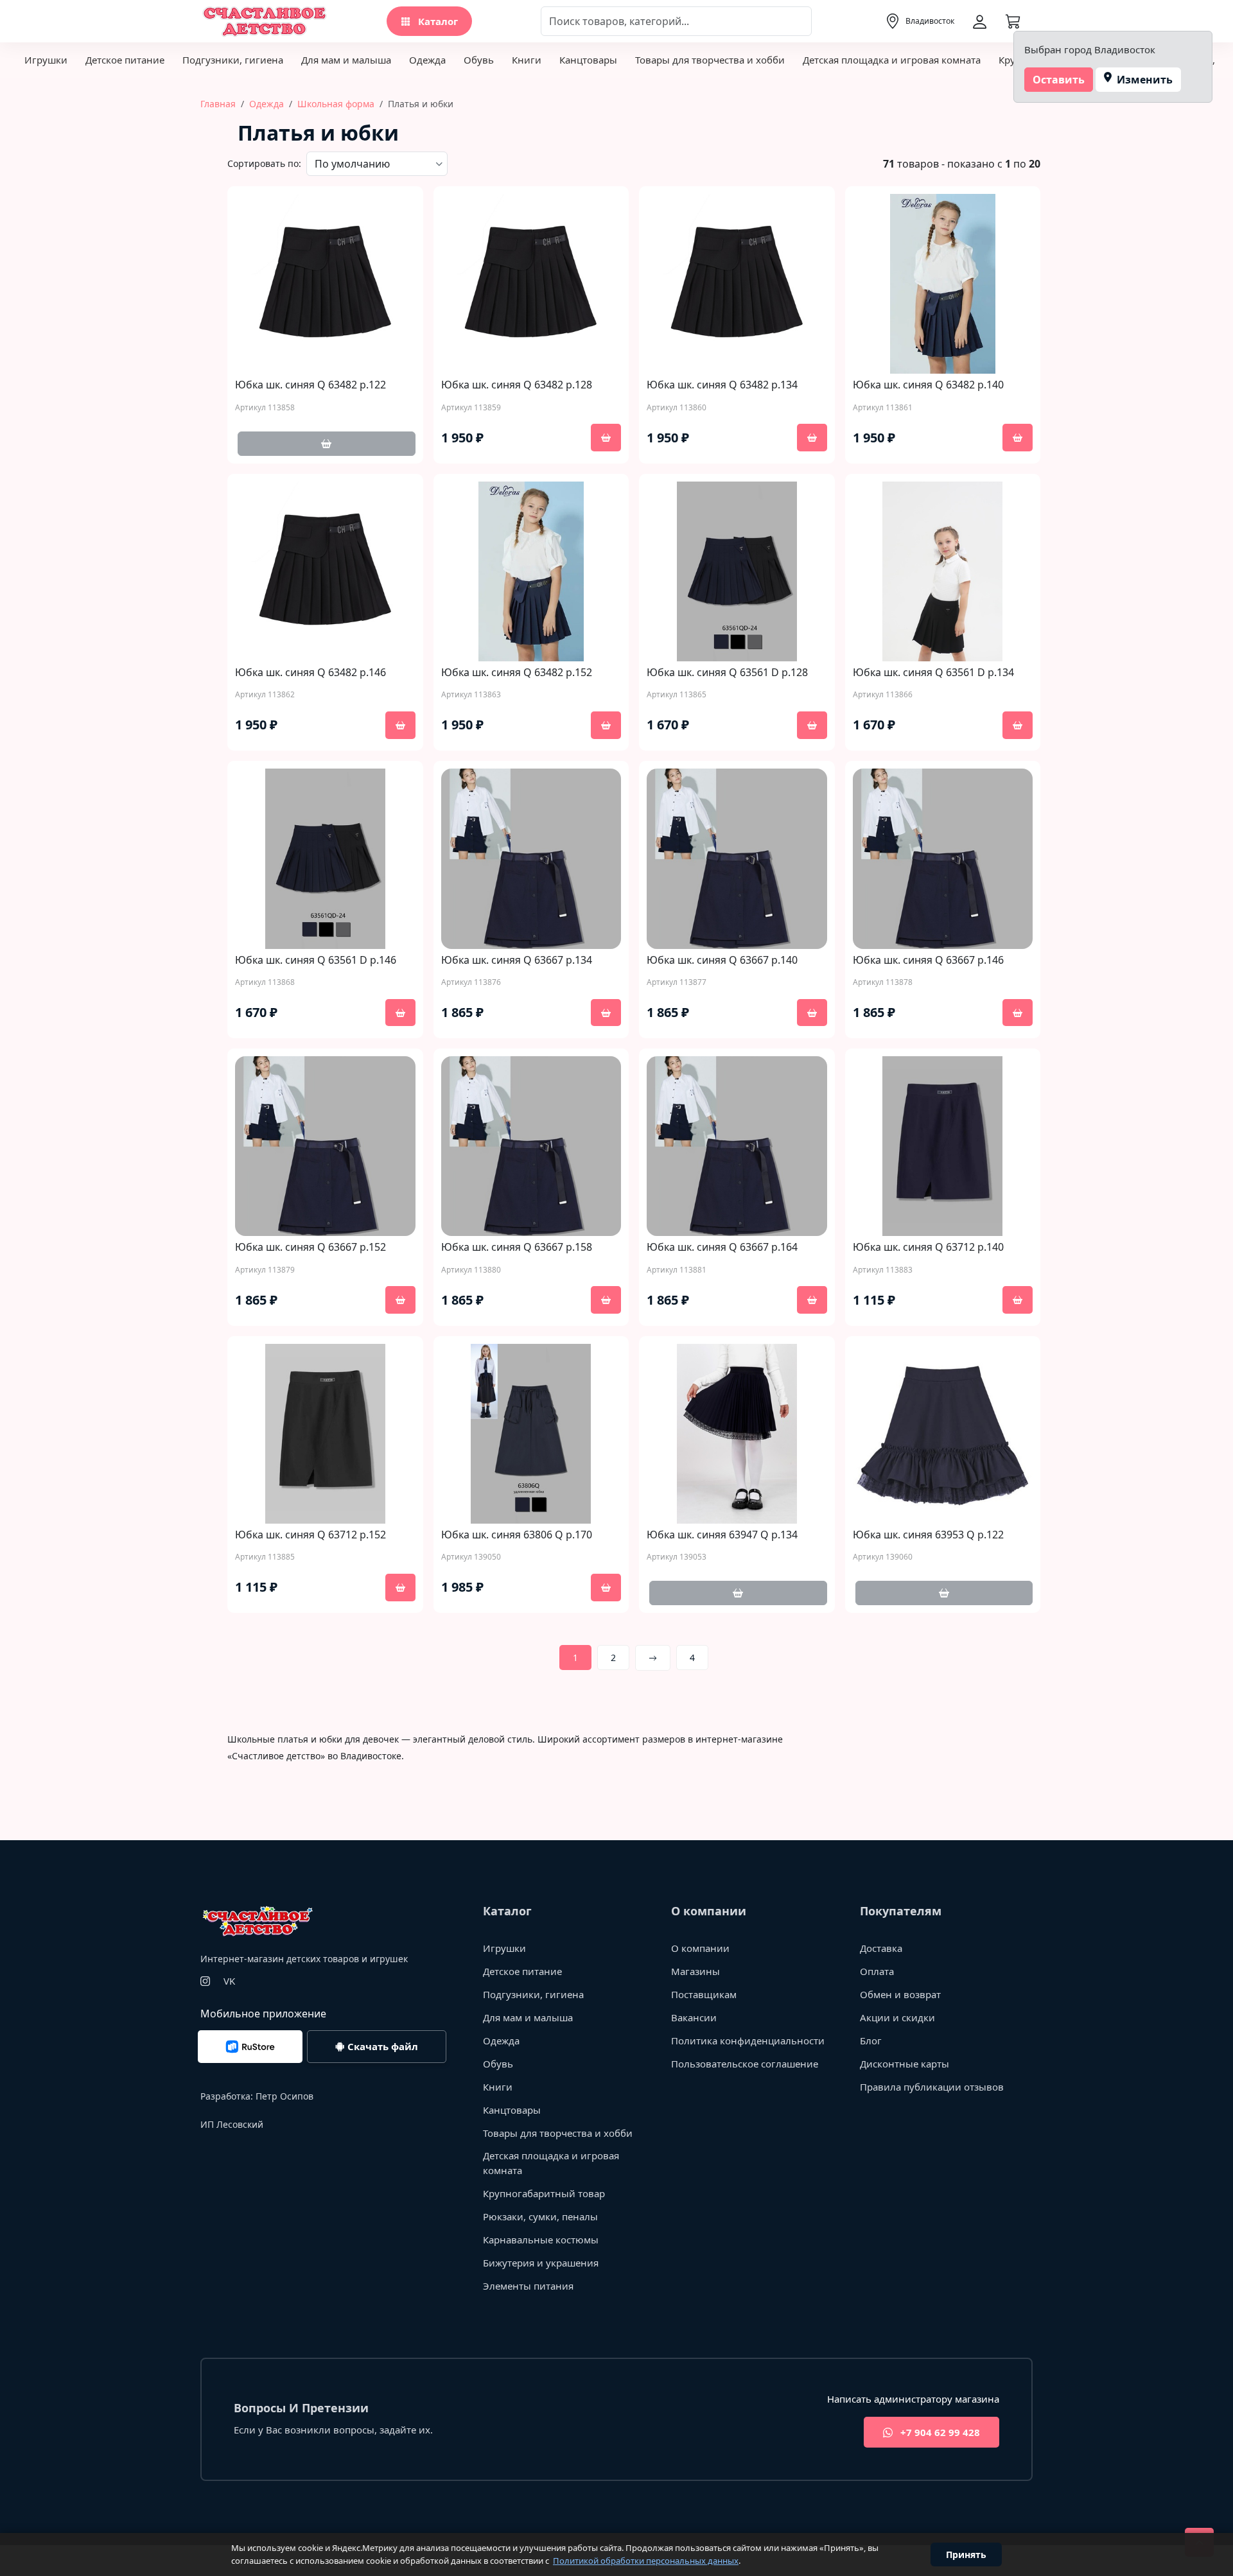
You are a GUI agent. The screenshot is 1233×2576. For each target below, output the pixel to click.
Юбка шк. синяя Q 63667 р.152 (310, 1247)
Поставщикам (704, 1994)
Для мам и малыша (346, 60)
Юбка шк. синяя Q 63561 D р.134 (933, 673)
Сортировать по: (264, 163)
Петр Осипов (284, 2096)
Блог (871, 2041)
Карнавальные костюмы (541, 2240)
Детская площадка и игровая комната (892, 60)
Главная (218, 104)
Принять (966, 2554)
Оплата (877, 1971)
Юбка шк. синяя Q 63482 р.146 (310, 673)
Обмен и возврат (900, 1994)
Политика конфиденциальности (748, 2041)
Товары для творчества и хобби (710, 60)
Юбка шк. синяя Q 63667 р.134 (517, 960)
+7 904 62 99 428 (939, 2432)
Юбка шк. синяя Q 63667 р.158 (517, 1247)
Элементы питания (528, 2286)
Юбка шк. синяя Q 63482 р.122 (310, 385)
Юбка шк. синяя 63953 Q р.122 (928, 1535)
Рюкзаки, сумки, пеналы (540, 2216)
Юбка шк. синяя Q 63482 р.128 (517, 385)
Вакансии (694, 2017)
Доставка (881, 1948)
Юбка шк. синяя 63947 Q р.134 (722, 1535)
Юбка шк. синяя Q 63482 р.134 (722, 385)
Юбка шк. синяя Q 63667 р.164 (722, 1247)
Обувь (479, 60)
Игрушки (46, 60)
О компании (700, 1948)
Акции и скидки (897, 2017)
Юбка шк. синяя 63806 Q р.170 (517, 1535)
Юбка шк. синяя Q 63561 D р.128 (727, 673)
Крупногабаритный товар (544, 2193)
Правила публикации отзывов (932, 2087)
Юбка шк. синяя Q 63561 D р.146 (316, 960)
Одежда (427, 60)
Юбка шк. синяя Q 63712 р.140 (928, 1247)
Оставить (1059, 80)
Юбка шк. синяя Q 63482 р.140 (928, 385)
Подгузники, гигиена (233, 60)
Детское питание (125, 60)
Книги (527, 60)
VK (229, 1981)
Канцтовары (588, 60)
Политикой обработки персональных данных (646, 2561)
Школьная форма (336, 104)
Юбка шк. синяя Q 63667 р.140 (722, 960)
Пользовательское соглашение (745, 2064)
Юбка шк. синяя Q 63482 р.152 (517, 673)
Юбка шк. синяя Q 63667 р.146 (928, 960)
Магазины (695, 1971)
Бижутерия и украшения (541, 2263)
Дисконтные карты (905, 2064)
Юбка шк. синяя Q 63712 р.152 (310, 1535)
